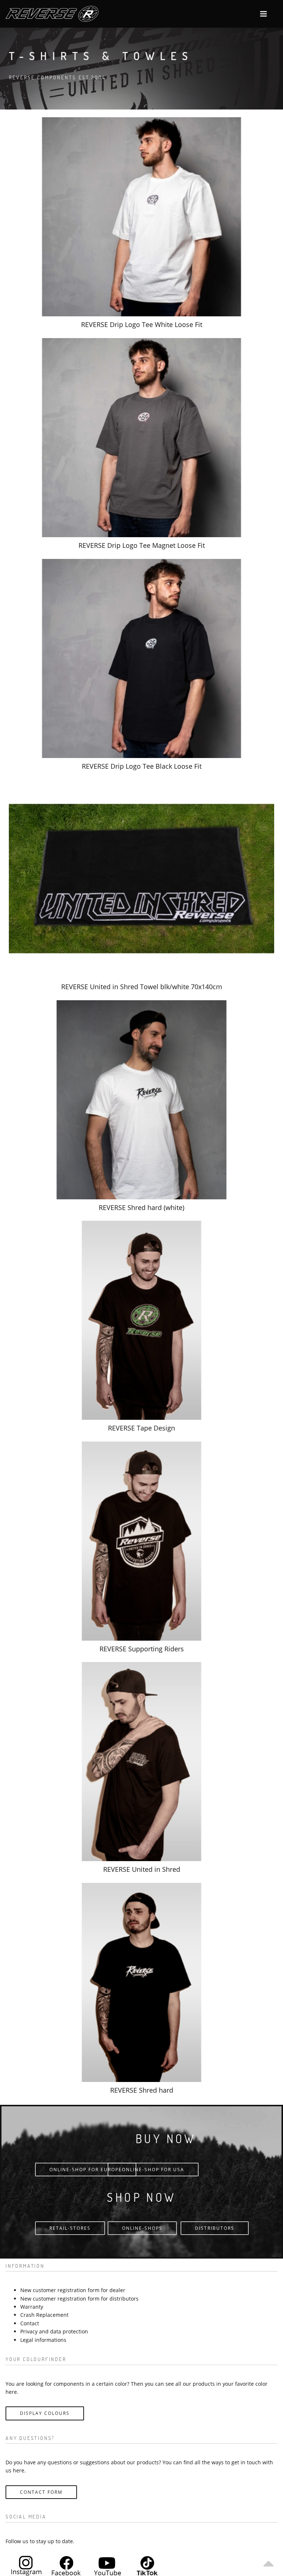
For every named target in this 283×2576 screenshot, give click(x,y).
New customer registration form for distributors (79, 2299)
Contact (30, 2323)
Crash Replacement (44, 2315)
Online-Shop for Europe (86, 2170)
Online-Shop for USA (153, 2170)
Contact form (41, 2492)
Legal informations (43, 2340)
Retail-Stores (70, 2228)
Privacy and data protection (54, 2331)
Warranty (32, 2307)
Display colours (45, 2413)
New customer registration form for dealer (73, 2290)
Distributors (215, 2228)
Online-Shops (142, 2228)
